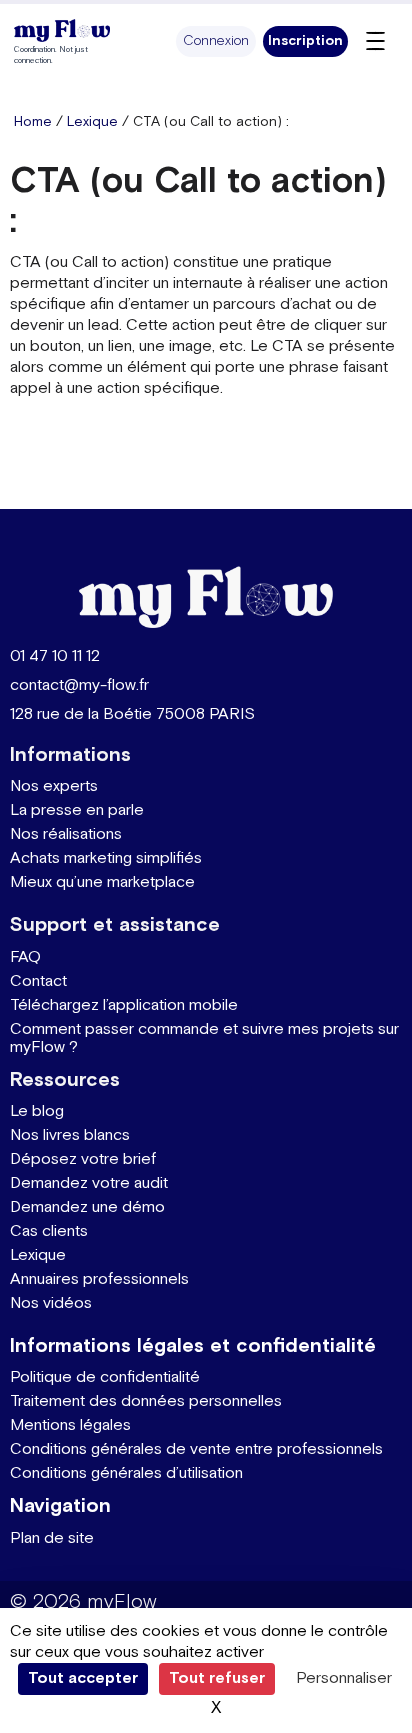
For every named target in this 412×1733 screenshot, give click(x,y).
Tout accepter (83, 1678)
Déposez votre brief (83, 1159)
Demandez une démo (87, 1207)
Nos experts (54, 786)
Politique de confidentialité (105, 1377)
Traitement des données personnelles (146, 1401)
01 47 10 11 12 (55, 656)
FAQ (25, 957)
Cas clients (49, 1231)
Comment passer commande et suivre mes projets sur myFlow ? (204, 1038)
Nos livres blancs (70, 1135)
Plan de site (52, 1538)
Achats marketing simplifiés (106, 858)
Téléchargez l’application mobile (124, 1005)
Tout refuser (217, 1678)
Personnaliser (344, 1678)
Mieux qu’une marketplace (102, 882)
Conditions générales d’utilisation (126, 1473)
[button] (216, 41)
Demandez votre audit (89, 1183)
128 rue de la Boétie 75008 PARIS (132, 714)
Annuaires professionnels (99, 1279)
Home (33, 122)
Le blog (37, 1111)
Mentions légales (70, 1425)
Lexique (92, 122)
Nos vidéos (51, 1303)
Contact (38, 981)
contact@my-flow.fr (79, 685)
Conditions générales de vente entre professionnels (196, 1449)
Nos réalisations (66, 834)
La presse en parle (77, 810)
